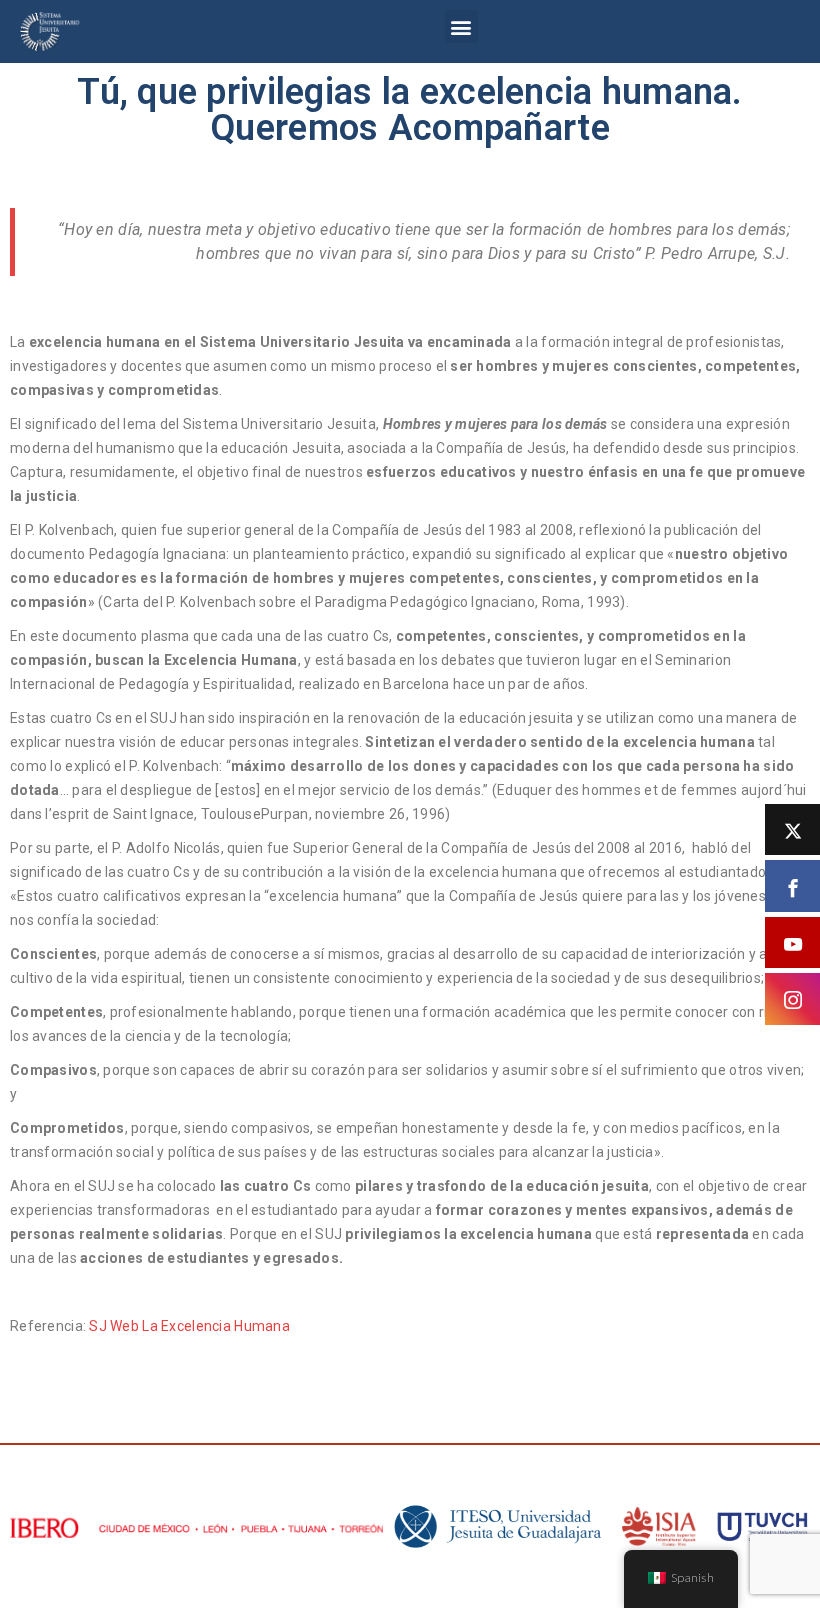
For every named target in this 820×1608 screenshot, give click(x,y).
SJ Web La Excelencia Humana (189, 1326)
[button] (461, 26)
